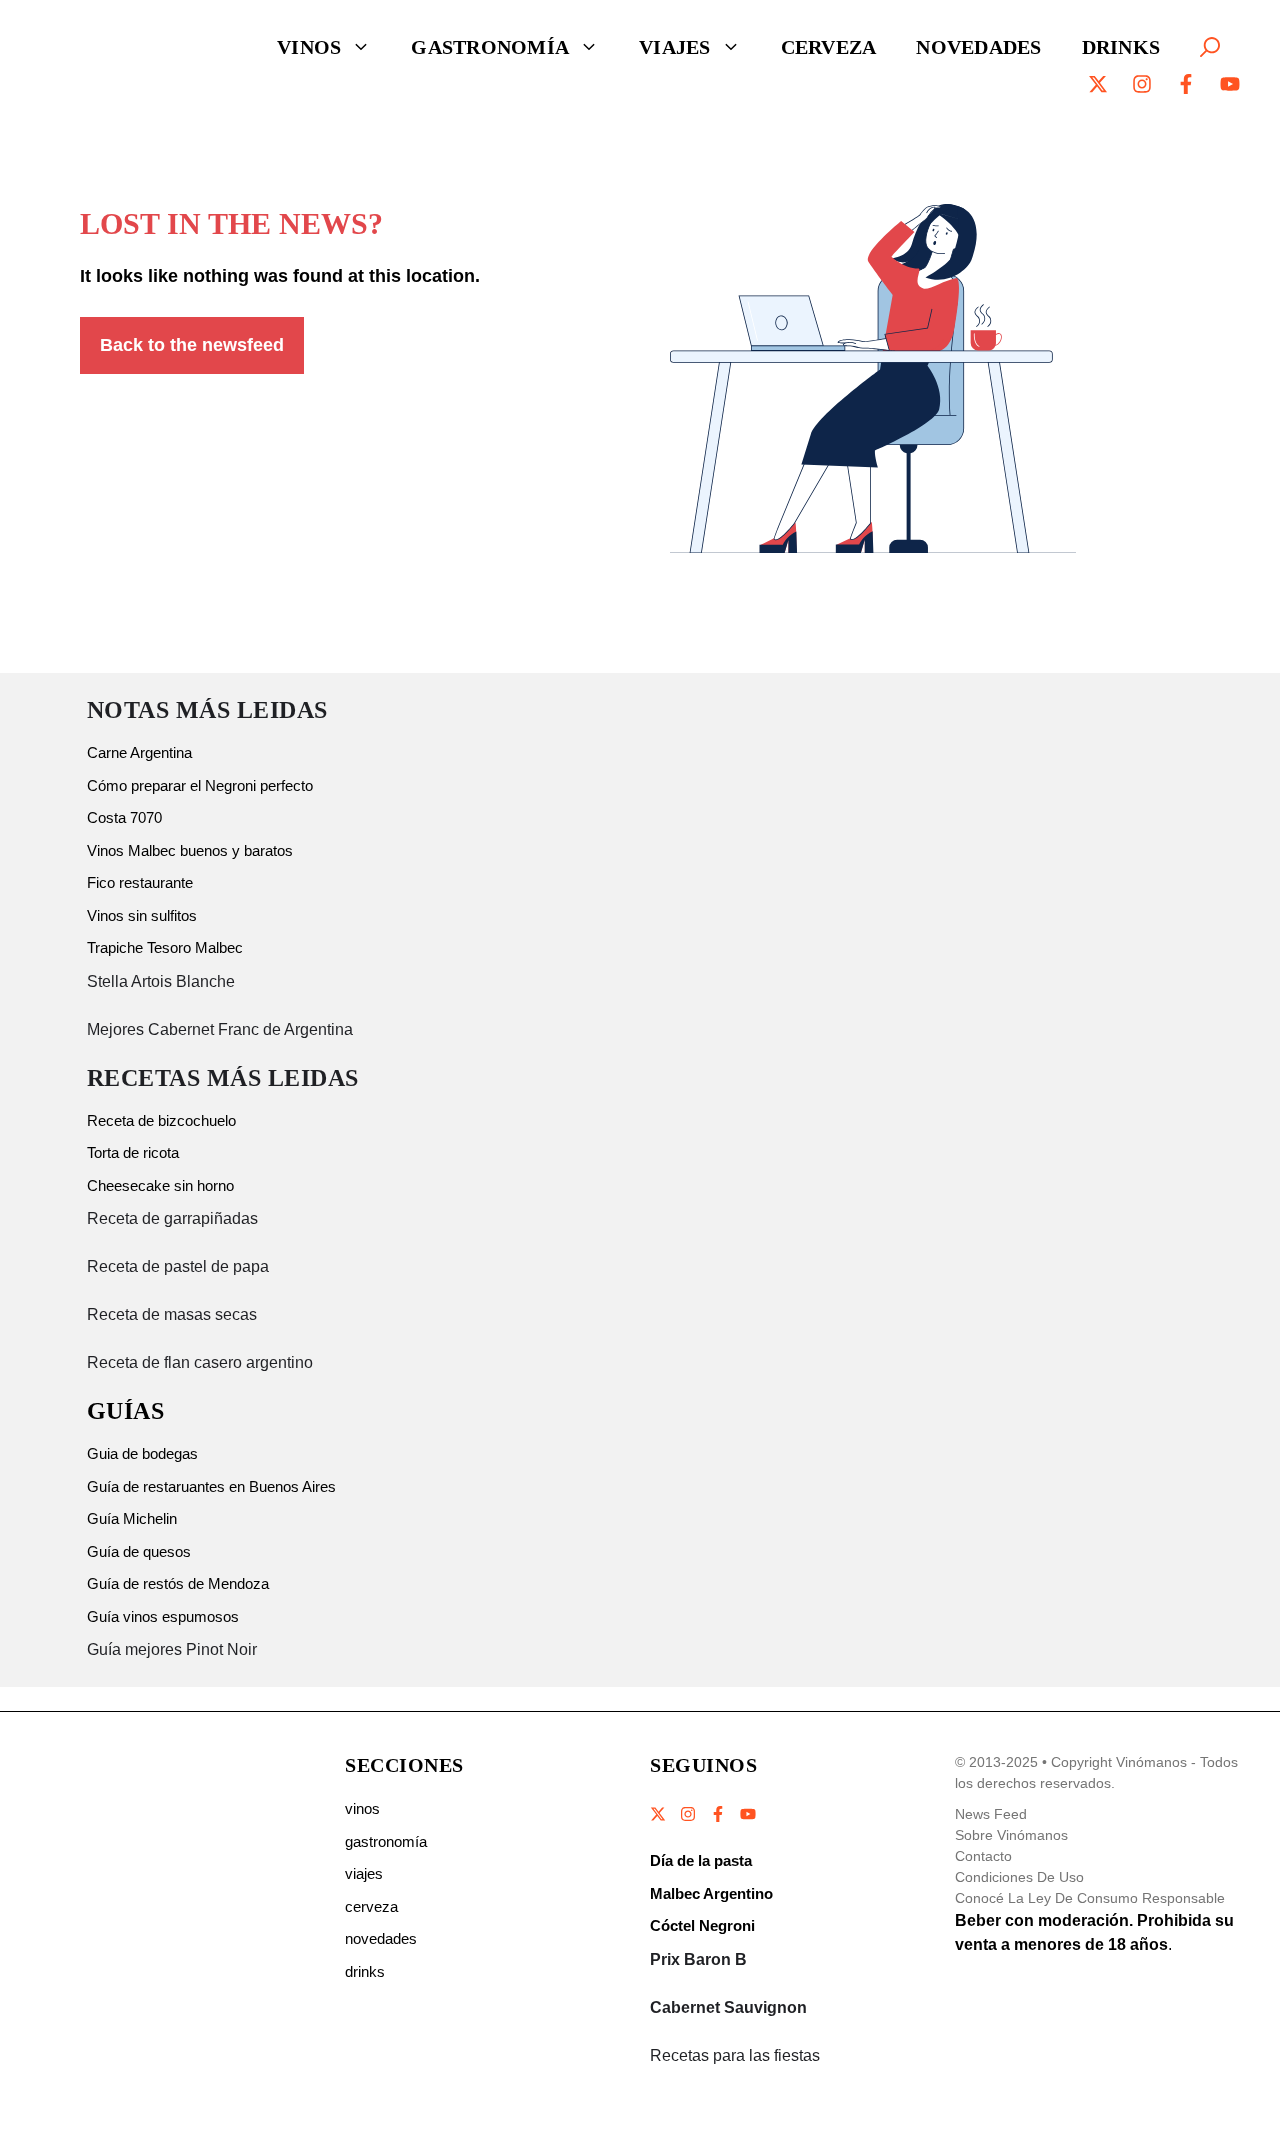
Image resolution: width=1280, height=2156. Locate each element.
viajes (364, 1873)
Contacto (983, 1856)
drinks (365, 1971)
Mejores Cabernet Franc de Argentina (220, 1029)
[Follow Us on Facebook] (718, 1814)
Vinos (309, 47)
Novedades (978, 47)
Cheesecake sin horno (160, 1185)
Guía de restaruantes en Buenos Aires (211, 1486)
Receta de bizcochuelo (161, 1120)
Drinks (1121, 47)
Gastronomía (490, 47)
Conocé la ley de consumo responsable (1090, 1898)
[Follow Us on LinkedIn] (747, 1814)
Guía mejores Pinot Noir (172, 1649)
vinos (362, 1808)
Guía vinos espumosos (163, 1616)
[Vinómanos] (125, 47)
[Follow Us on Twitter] (659, 1814)
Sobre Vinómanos (1011, 1835)
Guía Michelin (132, 1518)
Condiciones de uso (1019, 1877)
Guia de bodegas (142, 1453)
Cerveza (829, 47)
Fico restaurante (140, 882)
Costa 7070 (124, 817)
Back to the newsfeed (192, 345)
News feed (991, 1814)
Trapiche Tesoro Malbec (165, 947)
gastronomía (386, 1841)
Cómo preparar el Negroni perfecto (200, 785)
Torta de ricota (133, 1152)
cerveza (371, 1906)
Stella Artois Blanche (161, 981)
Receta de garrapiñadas (172, 1218)
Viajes (675, 47)
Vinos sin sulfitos (142, 915)
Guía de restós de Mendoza (178, 1583)
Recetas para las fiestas (735, 2055)
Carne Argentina (139, 752)
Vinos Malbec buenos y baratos (190, 850)
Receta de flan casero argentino (200, 1362)
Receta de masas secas (172, 1314)
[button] (1210, 47)
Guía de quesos (139, 1551)
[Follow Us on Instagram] (688, 1814)
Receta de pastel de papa (178, 1266)
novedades (381, 1938)
